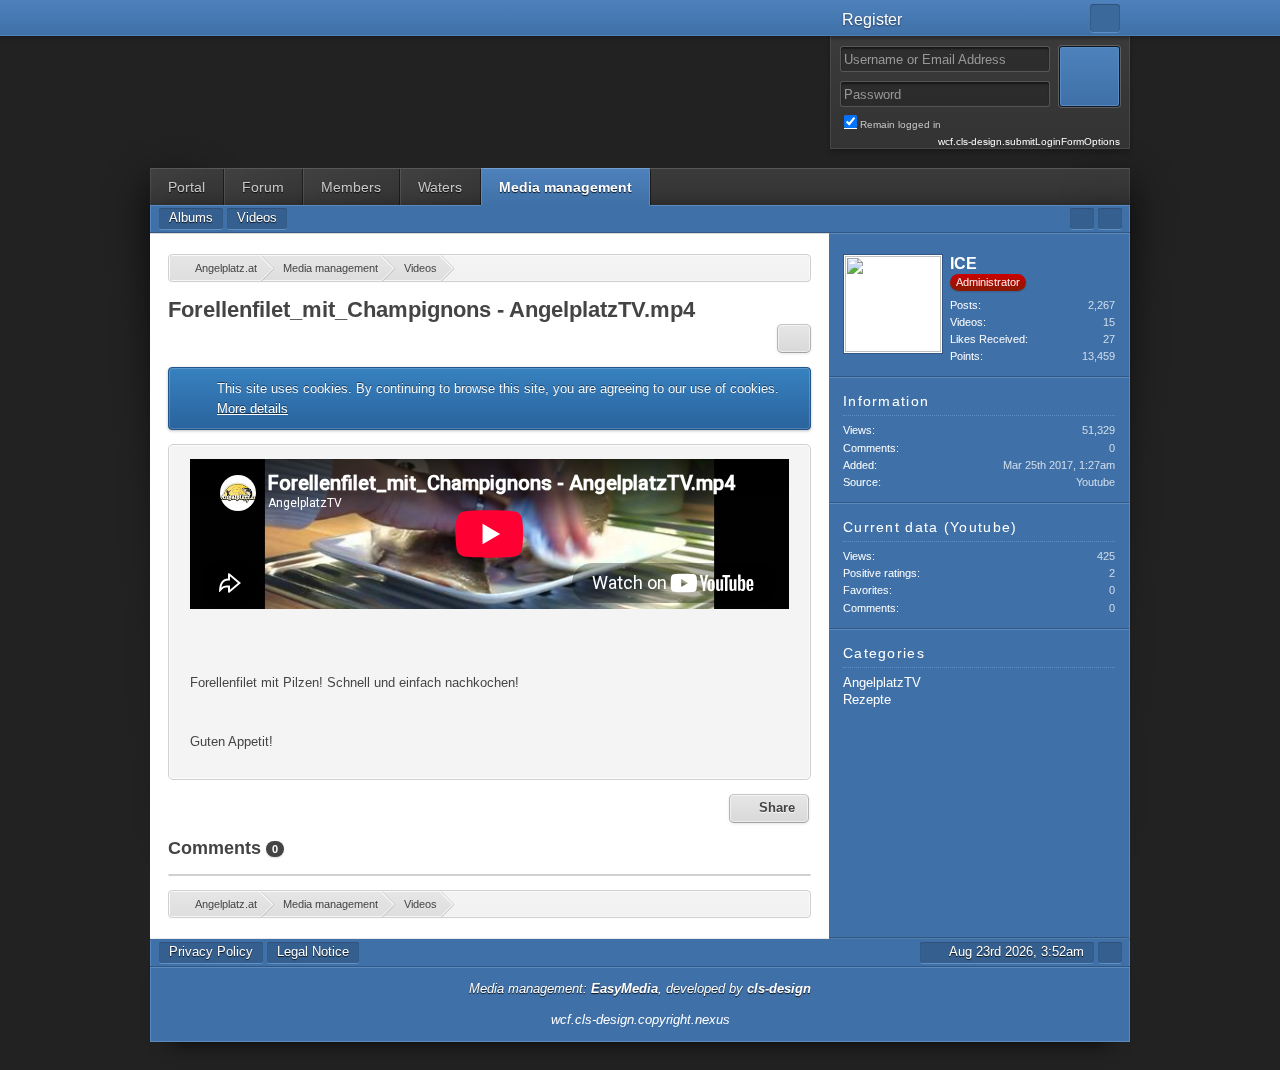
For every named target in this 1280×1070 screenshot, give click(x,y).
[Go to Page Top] (1110, 952)
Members (351, 187)
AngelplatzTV (882, 682)
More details (252, 408)
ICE (963, 263)
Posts (964, 305)
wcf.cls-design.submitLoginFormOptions (1029, 141)
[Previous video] (190, 559)
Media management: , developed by (640, 988)
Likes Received (987, 339)
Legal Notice (313, 951)
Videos (966, 322)
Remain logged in (990, 125)
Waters (440, 187)
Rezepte (867, 699)
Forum (263, 187)
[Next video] (789, 559)
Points (965, 356)
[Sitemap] (1082, 218)
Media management (565, 187)
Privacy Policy (211, 951)
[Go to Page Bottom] (1110, 218)
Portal (186, 187)
